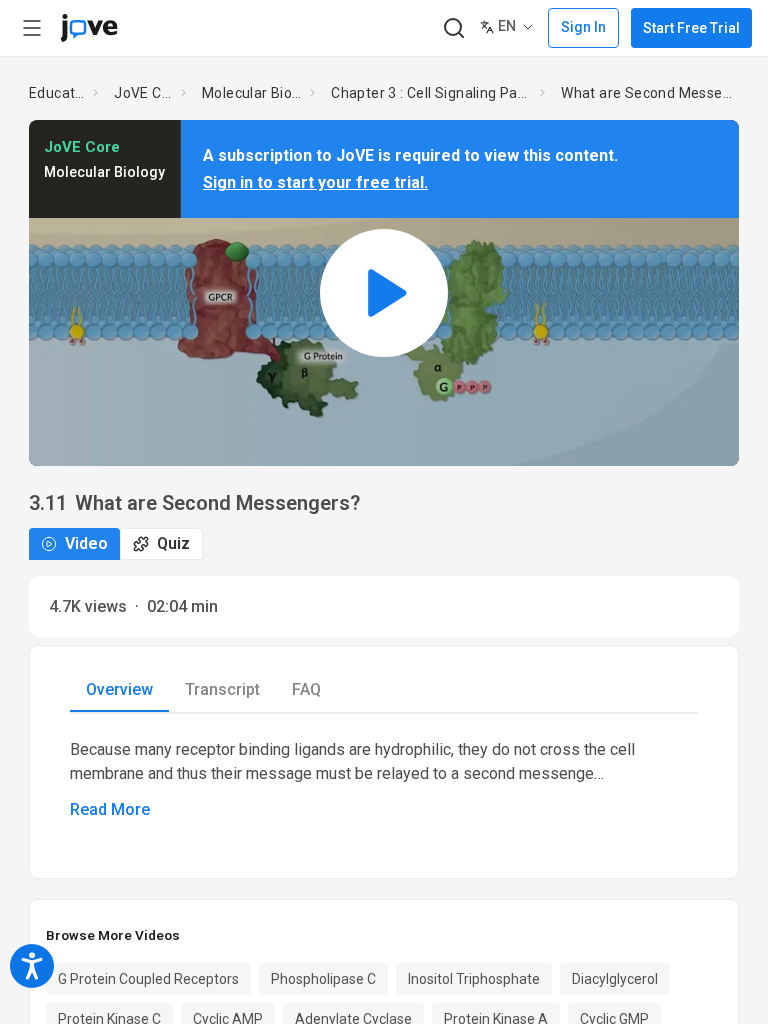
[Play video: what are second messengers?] (384, 292)
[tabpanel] (384, 780)
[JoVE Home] (89, 28)
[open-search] (453, 28)
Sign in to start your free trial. (315, 182)
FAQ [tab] (306, 689)
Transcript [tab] (222, 689)
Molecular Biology (252, 93)
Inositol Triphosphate (474, 979)
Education (57, 93)
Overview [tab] (119, 689)
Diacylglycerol (615, 979)
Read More (110, 809)
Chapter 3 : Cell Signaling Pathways (431, 93)
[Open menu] (32, 28)
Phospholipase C (323, 979)
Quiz (173, 543)
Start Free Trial (691, 28)
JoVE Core (143, 93)
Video (86, 543)
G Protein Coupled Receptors (148, 979)
